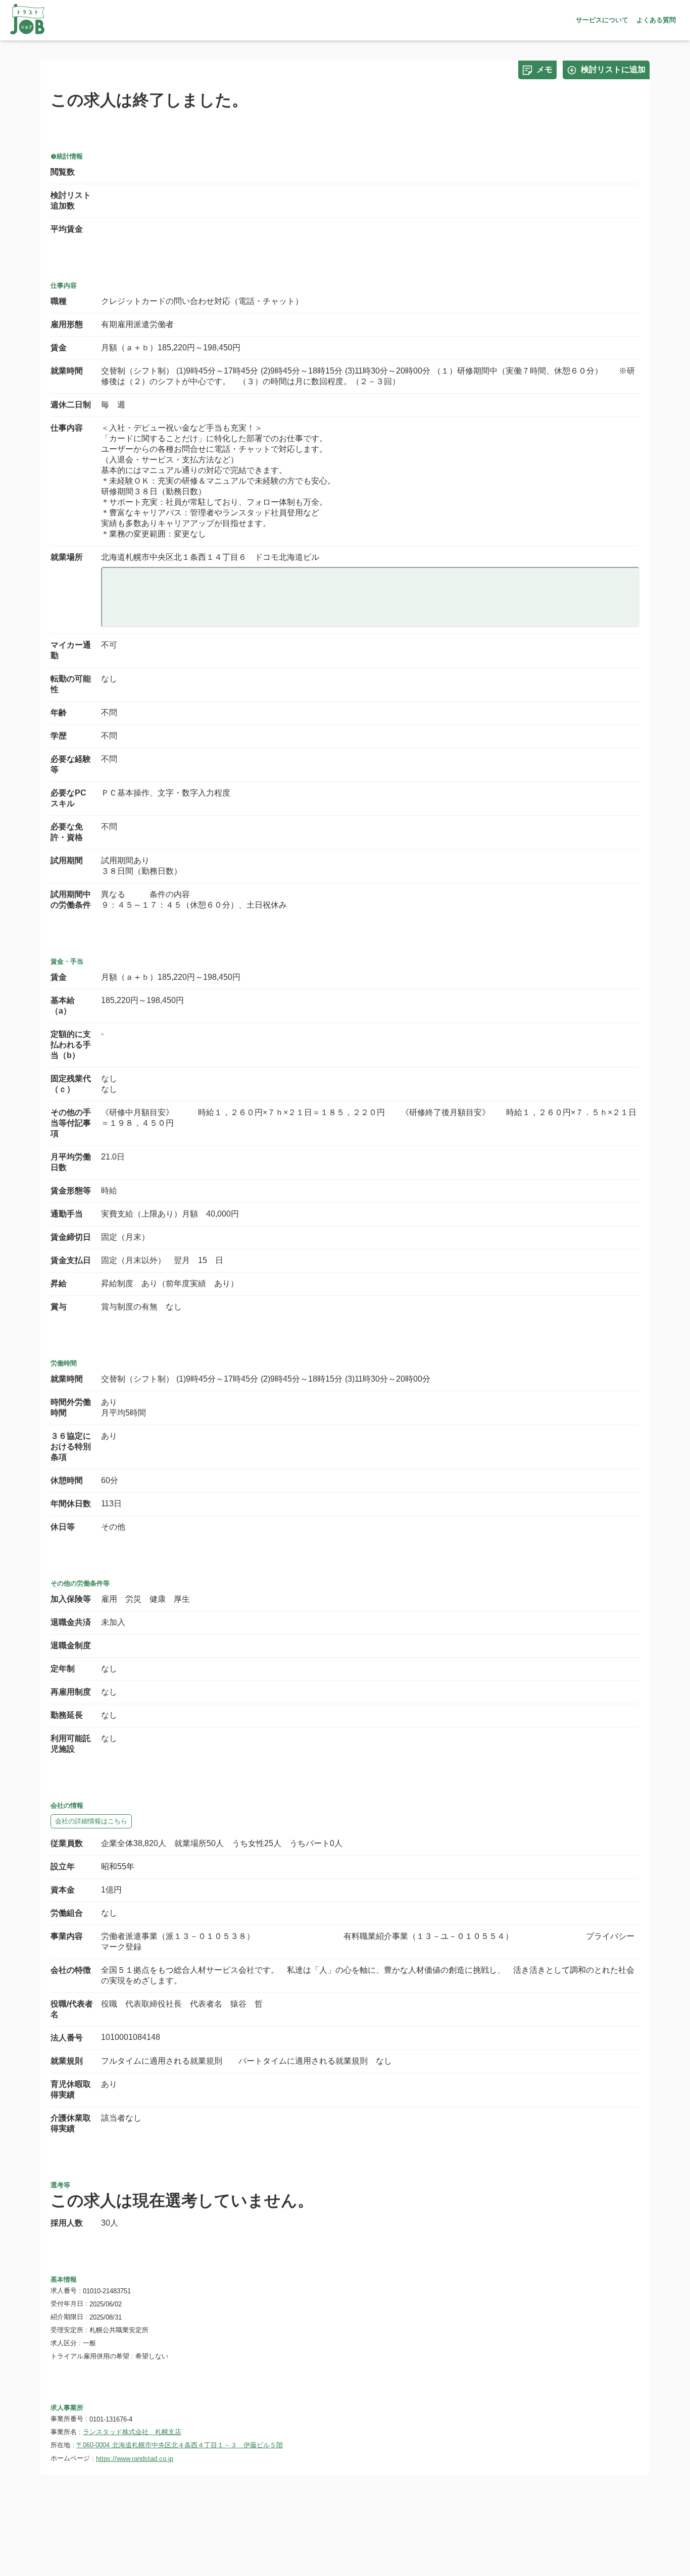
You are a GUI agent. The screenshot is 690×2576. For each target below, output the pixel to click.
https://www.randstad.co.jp (135, 2459)
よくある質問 (656, 20)
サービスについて (602, 20)
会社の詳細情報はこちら (91, 1821)
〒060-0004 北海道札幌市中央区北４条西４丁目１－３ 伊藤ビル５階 (180, 2445)
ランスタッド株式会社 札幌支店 (132, 2432)
